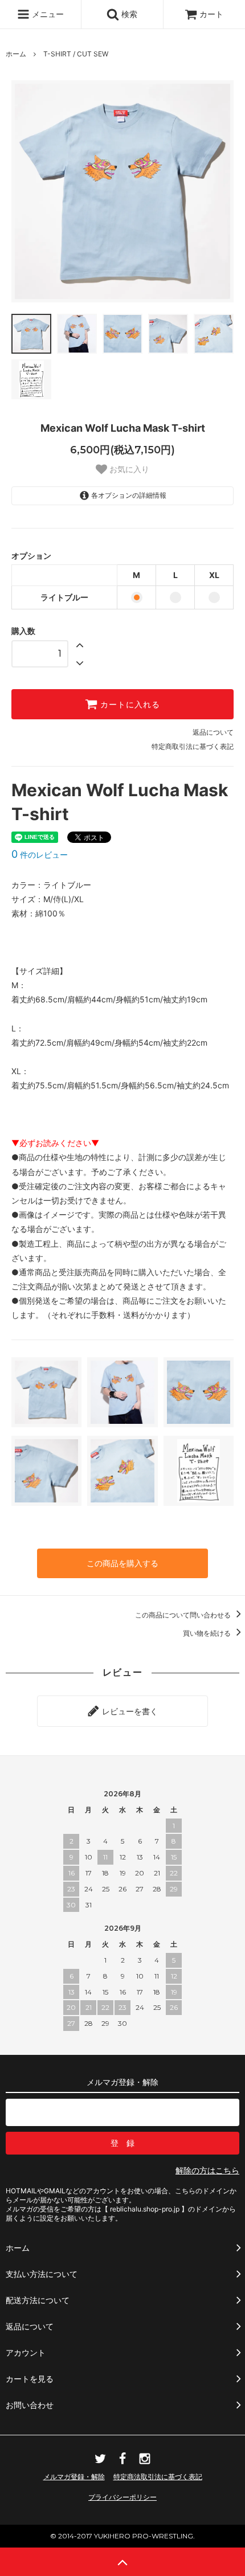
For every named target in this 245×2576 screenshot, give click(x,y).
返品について (213, 732)
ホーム (16, 54)
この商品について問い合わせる (184, 1615)
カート (211, 14)
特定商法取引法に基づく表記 (158, 2477)
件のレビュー (40, 855)
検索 (128, 14)
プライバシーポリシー (122, 2497)
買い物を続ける (208, 1633)
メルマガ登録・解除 (74, 2477)
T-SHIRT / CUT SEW (76, 54)
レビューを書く (129, 1711)
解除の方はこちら (207, 2170)
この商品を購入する (122, 1563)
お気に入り (128, 469)
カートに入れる (129, 705)
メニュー (47, 14)
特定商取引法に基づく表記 (193, 746)
